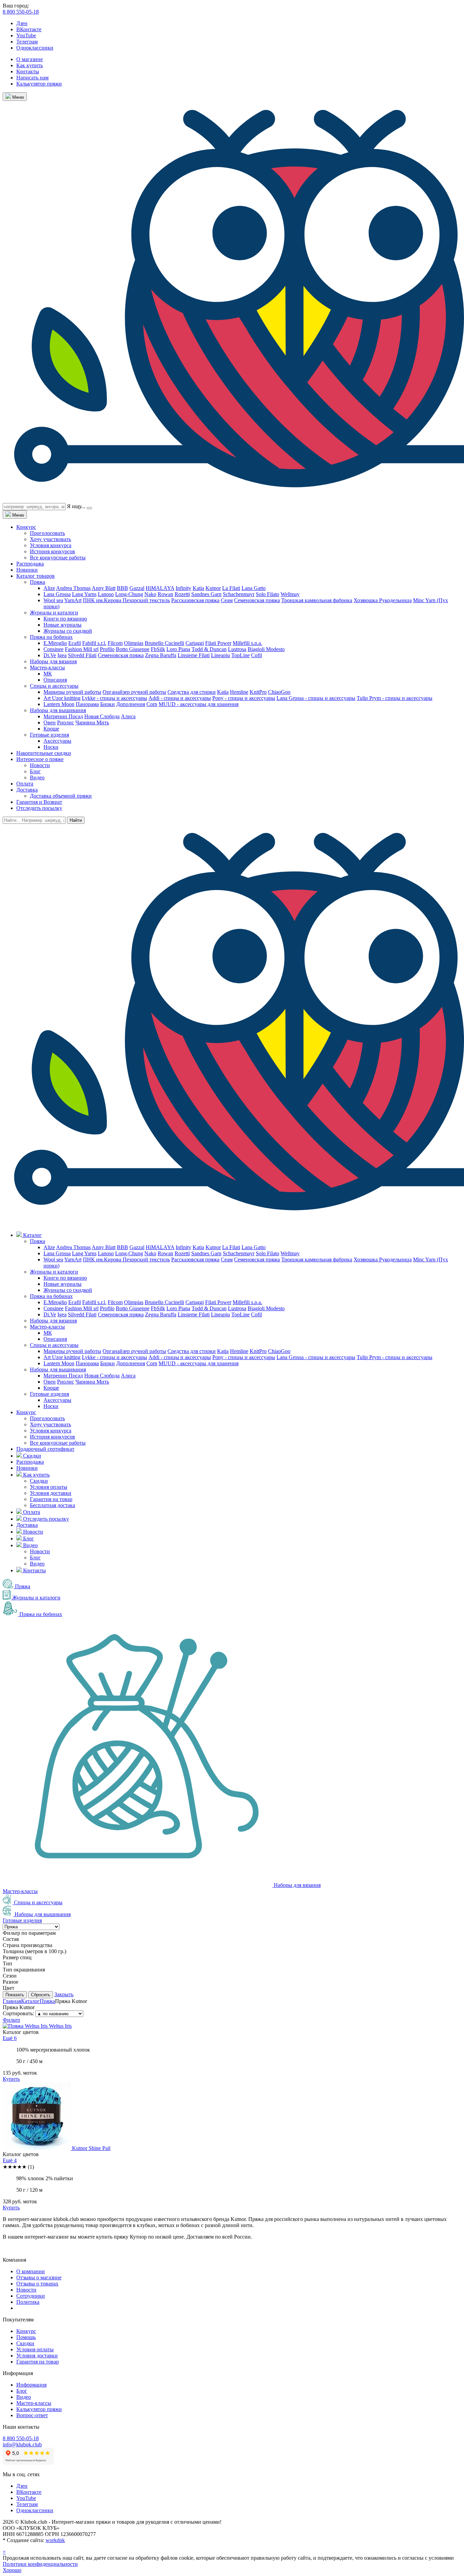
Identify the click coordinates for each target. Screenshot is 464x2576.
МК (48, 674)
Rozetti (182, 594)
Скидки (39, 1481)
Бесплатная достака (52, 1505)
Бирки (108, 704)
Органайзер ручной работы (134, 692)
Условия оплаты (49, 1487)
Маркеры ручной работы (72, 692)
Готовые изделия (49, 735)
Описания (55, 680)
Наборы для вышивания (58, 710)
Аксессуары (57, 741)
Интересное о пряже (40, 759)
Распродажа (30, 564)
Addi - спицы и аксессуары (180, 698)
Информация (31, 2385)
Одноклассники (35, 48)
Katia (198, 588)
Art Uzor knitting (62, 698)
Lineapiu (220, 655)
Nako (150, 594)
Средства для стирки (192, 692)
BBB (122, 588)
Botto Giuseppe (133, 649)
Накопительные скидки (44, 753)
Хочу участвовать (50, 539)
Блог (35, 771)
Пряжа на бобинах (51, 637)
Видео (37, 777)
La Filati (231, 588)
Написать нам (32, 78)
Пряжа (38, 582)
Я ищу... (76, 506)
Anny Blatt (104, 588)
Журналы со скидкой (68, 631)
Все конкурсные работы (58, 558)
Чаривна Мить (92, 722)
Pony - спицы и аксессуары (244, 698)
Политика (28, 2302)
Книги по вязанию (65, 619)
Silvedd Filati (82, 655)
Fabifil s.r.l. (94, 643)
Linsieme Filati (194, 655)
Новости (40, 765)
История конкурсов (52, 551)
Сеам (227, 600)
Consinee (53, 649)
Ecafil (75, 643)
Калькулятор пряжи (39, 84)
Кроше (51, 729)
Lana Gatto (254, 588)
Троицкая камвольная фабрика (317, 600)
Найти (76, 820)
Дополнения (131, 704)
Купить (11, 2079)
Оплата (25, 784)
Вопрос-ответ (32, 2415)
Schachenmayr (239, 594)
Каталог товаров (35, 576)
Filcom (115, 643)
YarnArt (73, 600)
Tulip (363, 698)
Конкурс (26, 527)
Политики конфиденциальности (40, 2564)
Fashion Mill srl (82, 649)
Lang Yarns (84, 594)
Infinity (183, 588)
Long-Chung (129, 594)
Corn (152, 704)
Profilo (107, 649)
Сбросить (41, 1995)
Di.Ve (50, 655)
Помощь (26, 2337)
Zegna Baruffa (161, 655)
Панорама (87, 704)
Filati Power (218, 643)
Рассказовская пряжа (195, 600)
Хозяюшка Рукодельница (383, 600)
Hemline (239, 692)
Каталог (30, 2001)
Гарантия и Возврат (39, 802)
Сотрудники (31, 2296)
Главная (12, 2001)
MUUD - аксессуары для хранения (199, 704)
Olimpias (134, 643)
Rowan (165, 594)
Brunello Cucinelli (164, 643)
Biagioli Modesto (266, 649)
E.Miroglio (55, 643)
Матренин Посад (63, 716)
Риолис (66, 722)
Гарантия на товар (51, 1499)
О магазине (30, 59)
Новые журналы (63, 625)
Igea (62, 655)
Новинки (27, 570)
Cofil (256, 655)
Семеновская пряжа (257, 600)
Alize (49, 588)
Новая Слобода (102, 716)
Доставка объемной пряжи (61, 796)
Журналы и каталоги (54, 613)
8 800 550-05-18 (21, 12)
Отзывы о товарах (37, 2284)
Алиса (128, 716)
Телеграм (27, 42)
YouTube (26, 35)
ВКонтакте (29, 29)
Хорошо (12, 2570)
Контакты (28, 71)
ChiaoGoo (279, 692)
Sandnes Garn (206, 594)
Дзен (22, 23)
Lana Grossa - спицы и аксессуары (316, 698)
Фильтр (11, 2020)
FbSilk (158, 649)
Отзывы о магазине (39, 2277)
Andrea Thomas (73, 588)
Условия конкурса (51, 545)
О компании (31, 2271)
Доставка (27, 790)
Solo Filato (267, 594)
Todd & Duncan (209, 649)
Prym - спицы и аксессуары (401, 698)
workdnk (55, 2540)
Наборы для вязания (53, 661)
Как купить (30, 65)
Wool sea (53, 600)
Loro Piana (178, 649)
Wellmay (290, 594)
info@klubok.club (22, 2444)
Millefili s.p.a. (247, 643)
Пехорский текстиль (146, 600)
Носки (51, 747)
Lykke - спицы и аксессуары (114, 698)
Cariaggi (195, 643)
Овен (50, 722)
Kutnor (213, 588)
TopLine (240, 655)
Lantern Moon (59, 704)
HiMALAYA (160, 588)
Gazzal (137, 588)
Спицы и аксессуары (54, 686)
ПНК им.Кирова (103, 600)
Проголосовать (47, 533)
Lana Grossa (57, 594)
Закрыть (64, 1994)
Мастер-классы (47, 668)
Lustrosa (237, 649)
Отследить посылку (39, 808)
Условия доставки (51, 1493)
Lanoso (106, 594)
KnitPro (258, 692)
